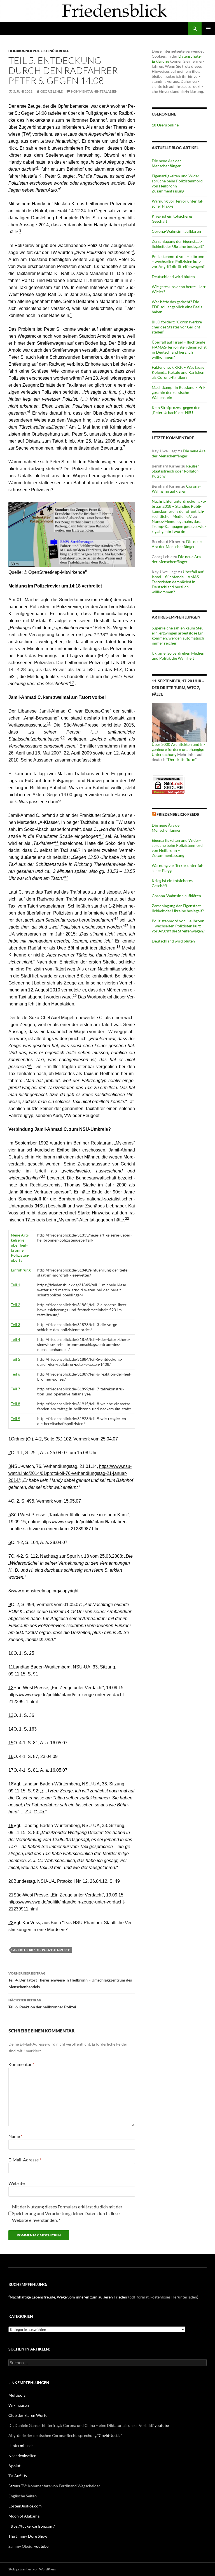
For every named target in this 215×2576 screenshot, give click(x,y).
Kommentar (21, 2064)
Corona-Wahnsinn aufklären (176, 231)
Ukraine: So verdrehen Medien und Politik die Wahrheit (178, 656)
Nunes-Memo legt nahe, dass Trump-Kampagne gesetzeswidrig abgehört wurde (179, 526)
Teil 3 (16, 1325)
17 (11, 1770)
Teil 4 (16, 1339)
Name (15, 2136)
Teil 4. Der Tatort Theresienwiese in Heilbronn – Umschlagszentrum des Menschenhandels (70, 1980)
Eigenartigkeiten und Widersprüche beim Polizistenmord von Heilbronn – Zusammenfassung (177, 183)
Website (17, 2183)
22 (11, 1923)
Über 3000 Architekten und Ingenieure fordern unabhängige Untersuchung (178, 749)
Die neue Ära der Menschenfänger (166, 163)
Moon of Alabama (24, 2516)
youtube (162, 2425)
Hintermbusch (21, 2445)
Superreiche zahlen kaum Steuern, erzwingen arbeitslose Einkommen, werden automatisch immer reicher (178, 635)
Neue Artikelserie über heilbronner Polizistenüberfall (20, 1248)
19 (11, 1826)
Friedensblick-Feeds (178, 814)
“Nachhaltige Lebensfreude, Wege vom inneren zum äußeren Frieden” (68, 2297)
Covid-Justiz (110, 2435)
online (165, 125)
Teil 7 (16, 1389)
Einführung (21, 1270)
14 (11, 1729)
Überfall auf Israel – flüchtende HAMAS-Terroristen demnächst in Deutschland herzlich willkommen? (179, 350)
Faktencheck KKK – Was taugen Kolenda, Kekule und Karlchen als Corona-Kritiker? (179, 372)
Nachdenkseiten (22, 2456)
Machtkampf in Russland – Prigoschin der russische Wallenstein (178, 392)
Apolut (14, 2466)
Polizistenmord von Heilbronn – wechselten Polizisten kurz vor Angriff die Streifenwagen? (178, 261)
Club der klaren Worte (28, 2415)
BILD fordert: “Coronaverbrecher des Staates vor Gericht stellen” (177, 327)
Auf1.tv (21, 2476)
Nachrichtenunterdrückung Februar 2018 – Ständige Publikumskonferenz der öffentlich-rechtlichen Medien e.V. (179, 509)
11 (49, 724)
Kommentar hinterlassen (94, 91)
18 (118, 947)
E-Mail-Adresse (25, 2160)
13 (11, 1715)
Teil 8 (16, 1404)
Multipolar (18, 2395)
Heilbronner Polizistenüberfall (38, 51)
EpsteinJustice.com (25, 2506)
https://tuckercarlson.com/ (32, 2526)
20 (11, 1881)
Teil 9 (16, 1419)
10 (11, 1653)
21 (11, 1895)
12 (63, 738)
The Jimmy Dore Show (28, 2536)
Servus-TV (17, 2486)
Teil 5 (16, 1359)
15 (11, 1743)
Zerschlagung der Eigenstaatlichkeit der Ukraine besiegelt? (178, 244)
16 (11, 1756)
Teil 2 (16, 1305)
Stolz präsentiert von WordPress (32, 2569)
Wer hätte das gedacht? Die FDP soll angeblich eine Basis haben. (177, 307)
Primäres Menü (208, 29)
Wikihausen (19, 2405)
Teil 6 (16, 1374)
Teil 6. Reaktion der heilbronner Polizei (42, 2004)
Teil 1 (16, 1285)
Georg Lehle (52, 91)
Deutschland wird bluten (173, 277)
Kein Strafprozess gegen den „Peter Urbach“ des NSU (176, 410)
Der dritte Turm (182, 759)
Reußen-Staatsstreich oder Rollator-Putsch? (176, 471)
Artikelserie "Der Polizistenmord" (42, 1950)
